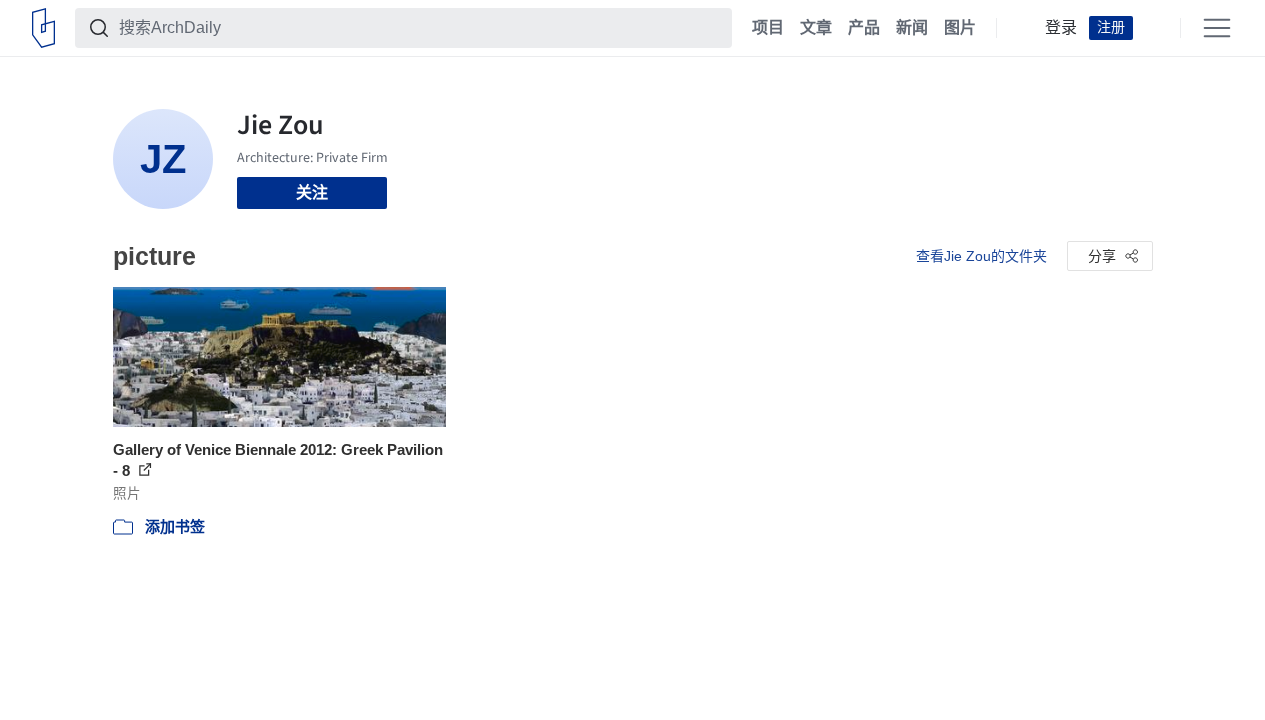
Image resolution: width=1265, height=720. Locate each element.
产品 (864, 28)
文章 (816, 28)
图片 (960, 28)
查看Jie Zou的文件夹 (981, 256)
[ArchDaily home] (43, 28)
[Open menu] (1217, 28)
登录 (1061, 28)
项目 (768, 28)
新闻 (912, 28)
